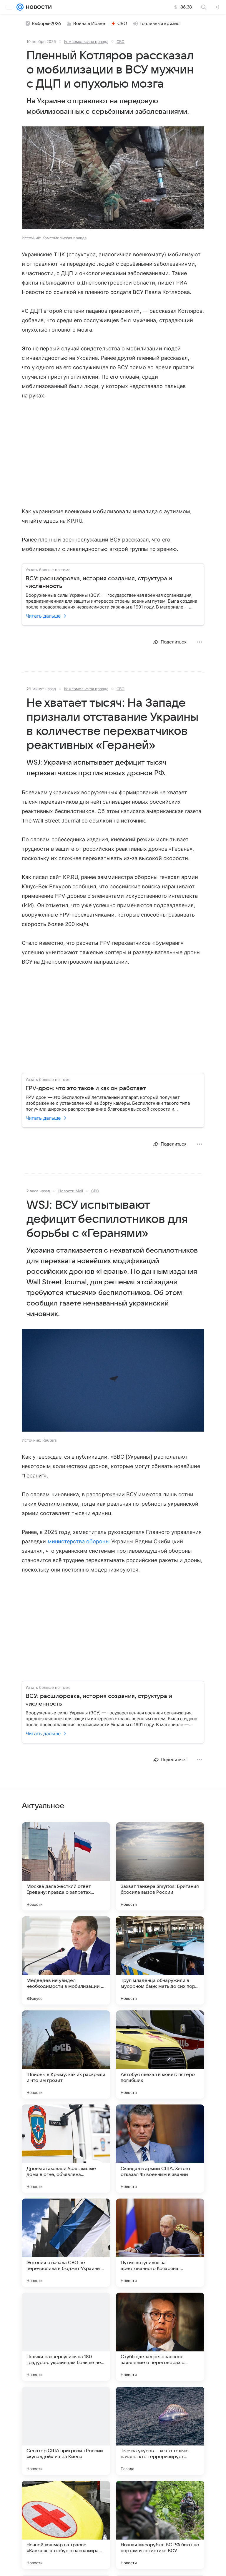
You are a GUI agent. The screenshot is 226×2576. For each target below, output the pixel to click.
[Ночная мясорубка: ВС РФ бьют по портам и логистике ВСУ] (160, 2525)
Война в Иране (89, 24)
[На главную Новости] (38, 7)
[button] (113, 178)
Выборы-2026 (46, 24)
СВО (122, 24)
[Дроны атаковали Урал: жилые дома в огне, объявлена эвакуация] (66, 2149)
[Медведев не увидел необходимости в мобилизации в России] (66, 1960)
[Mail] (20, 7)
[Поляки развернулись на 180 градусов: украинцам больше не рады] (66, 2337)
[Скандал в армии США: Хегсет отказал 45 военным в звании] (160, 2149)
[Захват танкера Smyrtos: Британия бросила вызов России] (160, 1866)
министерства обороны (79, 1541)
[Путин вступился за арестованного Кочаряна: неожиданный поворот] (160, 2243)
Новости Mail (71, 1191)
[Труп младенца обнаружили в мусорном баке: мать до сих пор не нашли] (160, 1960)
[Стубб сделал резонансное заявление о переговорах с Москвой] (160, 2337)
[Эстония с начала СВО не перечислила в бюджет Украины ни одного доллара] (66, 2243)
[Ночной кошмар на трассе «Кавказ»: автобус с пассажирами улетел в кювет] (66, 2525)
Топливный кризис (159, 24)
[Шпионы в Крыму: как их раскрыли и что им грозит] (66, 2055)
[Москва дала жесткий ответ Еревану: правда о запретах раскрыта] (66, 1866)
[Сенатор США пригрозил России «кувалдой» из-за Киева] (66, 2431)
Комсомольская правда (86, 41)
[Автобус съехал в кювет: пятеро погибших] (160, 2055)
